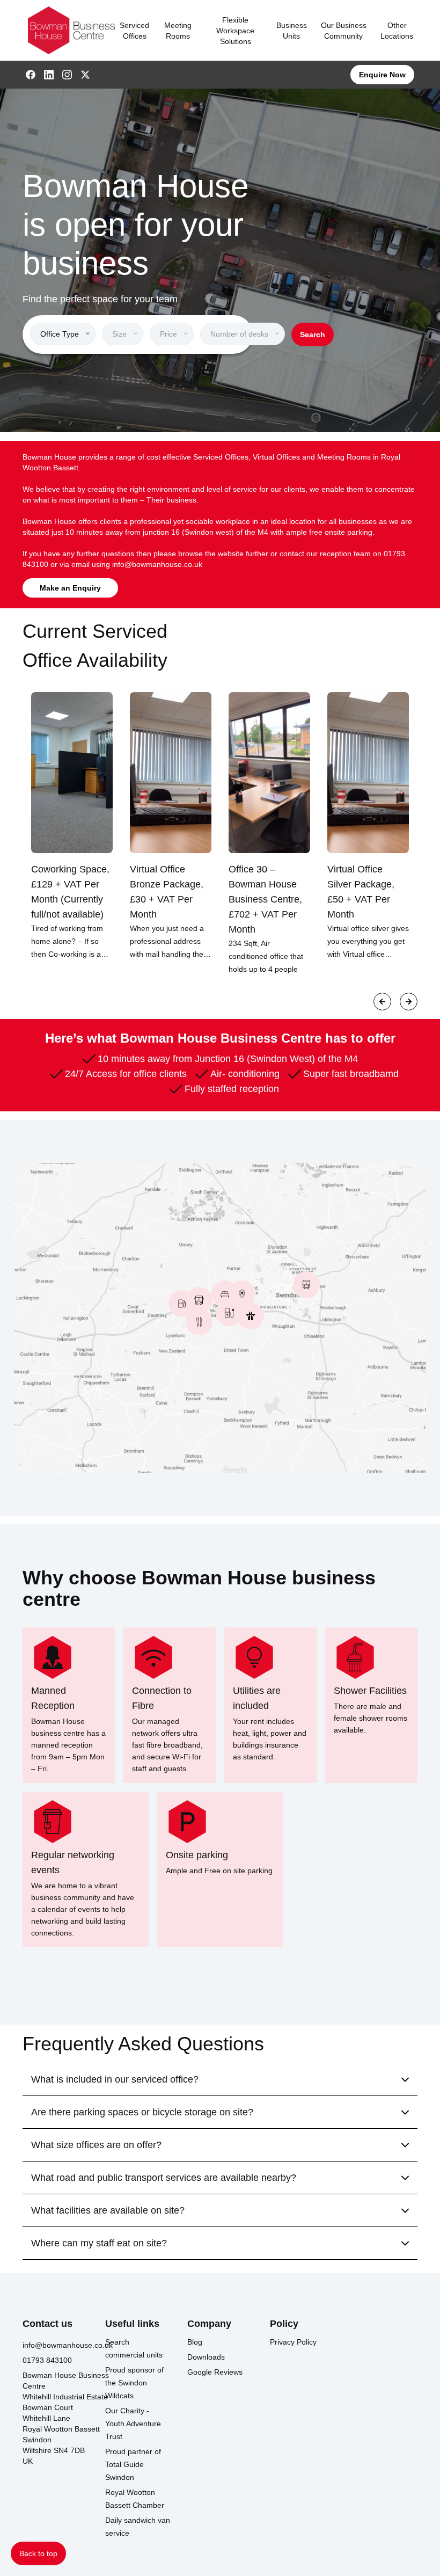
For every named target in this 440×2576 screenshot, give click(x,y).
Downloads (206, 2357)
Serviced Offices (134, 31)
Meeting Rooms (178, 31)
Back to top (38, 2553)
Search (313, 334)
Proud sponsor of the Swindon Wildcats (134, 2383)
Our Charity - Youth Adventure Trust (133, 2424)
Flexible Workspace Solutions (235, 31)
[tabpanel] (72, 826)
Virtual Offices (276, 457)
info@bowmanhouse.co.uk (157, 564)
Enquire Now (382, 75)
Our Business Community (344, 31)
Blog (195, 2342)
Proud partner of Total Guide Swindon (133, 2464)
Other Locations (397, 31)
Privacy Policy (293, 2342)
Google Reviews (215, 2372)
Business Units (292, 31)
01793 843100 (47, 2360)
